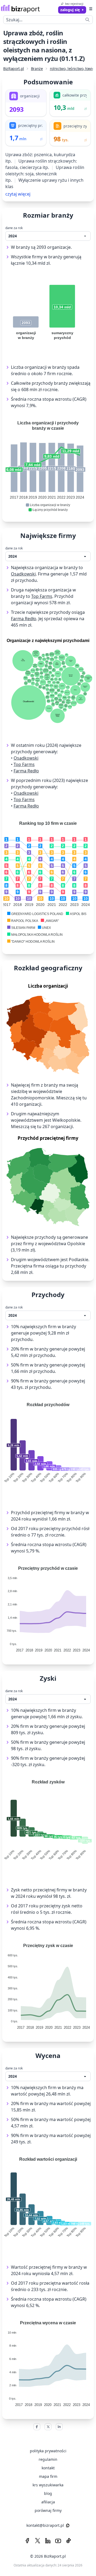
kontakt (48, 2468)
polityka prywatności (48, 2451)
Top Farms (42, 596)
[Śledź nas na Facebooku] (27, 2541)
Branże (37, 69)
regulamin (48, 2459)
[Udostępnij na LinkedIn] (59, 2427)
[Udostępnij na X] (48, 2427)
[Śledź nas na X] (38, 2541)
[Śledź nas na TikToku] (69, 2541)
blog (48, 2493)
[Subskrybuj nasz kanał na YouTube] (58, 2541)
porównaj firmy (48, 2510)
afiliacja (48, 2502)
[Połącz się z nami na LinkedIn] (48, 2541)
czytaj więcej (18, 194)
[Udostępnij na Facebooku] (37, 2427)
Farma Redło (24, 619)
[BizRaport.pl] (20, 9)
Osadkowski (23, 574)
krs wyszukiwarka (48, 2485)
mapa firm (48, 2476)
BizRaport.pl (14, 69)
